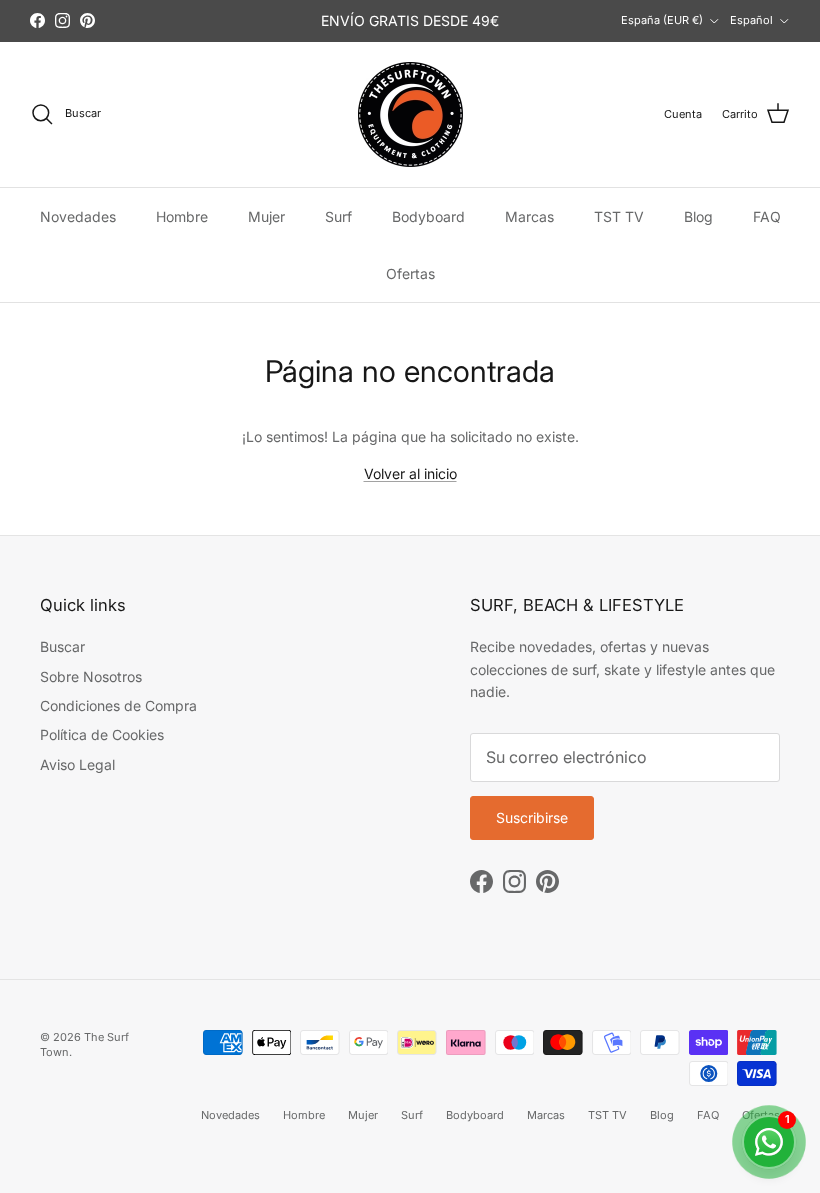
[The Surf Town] (410, 114)
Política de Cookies (102, 734)
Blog (698, 216)
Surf (338, 216)
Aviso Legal (77, 764)
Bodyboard (428, 216)
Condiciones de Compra (118, 705)
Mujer (266, 216)
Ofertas (410, 273)
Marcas (529, 216)
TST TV (619, 216)
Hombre (182, 216)
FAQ (767, 216)
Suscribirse (532, 817)
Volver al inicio (410, 473)
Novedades (78, 216)
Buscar (62, 646)
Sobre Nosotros (91, 676)
